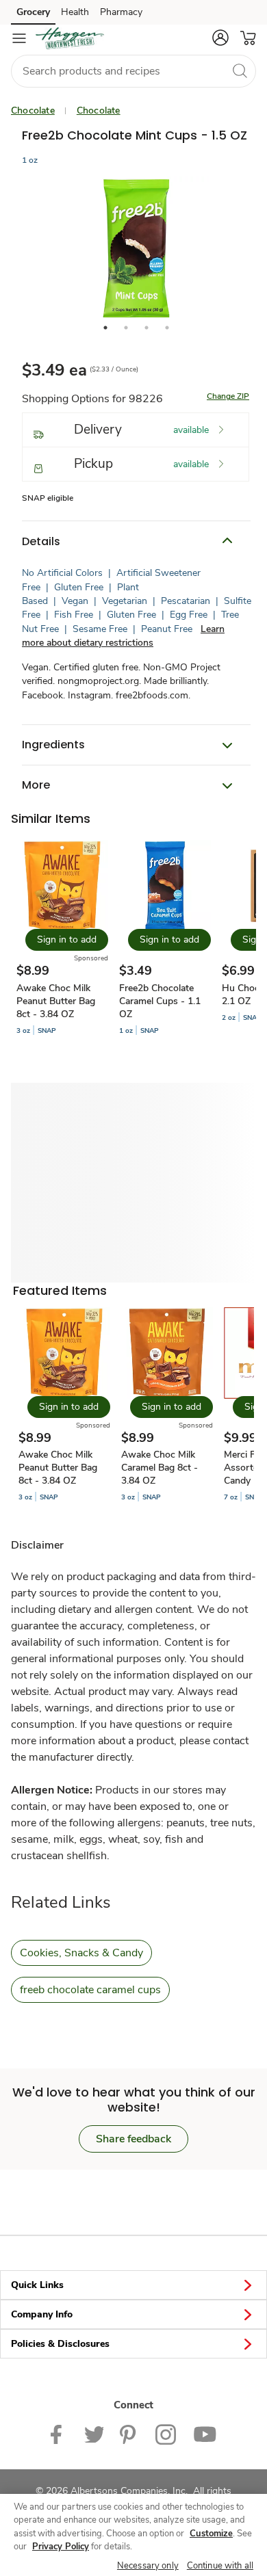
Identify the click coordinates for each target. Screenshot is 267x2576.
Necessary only (148, 2566)
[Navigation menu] (19, 38)
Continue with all (220, 2566)
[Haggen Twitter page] (94, 2433)
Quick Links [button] (37, 2285)
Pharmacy (121, 12)
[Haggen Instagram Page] (166, 2433)
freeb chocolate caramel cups (90, 1990)
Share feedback (133, 2139)
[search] (240, 70)
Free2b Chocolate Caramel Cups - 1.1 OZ (160, 1001)
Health (75, 12)
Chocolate (33, 110)
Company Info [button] (42, 2314)
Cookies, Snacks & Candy (81, 1953)
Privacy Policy (61, 2547)
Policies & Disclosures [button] (60, 2344)
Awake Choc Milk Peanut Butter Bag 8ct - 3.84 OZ (56, 1001)
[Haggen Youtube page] (205, 2433)
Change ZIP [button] (228, 396)
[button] (220, 38)
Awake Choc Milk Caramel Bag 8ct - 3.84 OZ (160, 1468)
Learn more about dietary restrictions (123, 636)
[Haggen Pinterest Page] (129, 2433)
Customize (211, 2534)
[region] (133, 2535)
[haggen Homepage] (70, 38)
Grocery (33, 12)
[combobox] (133, 71)
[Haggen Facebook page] (59, 2433)
